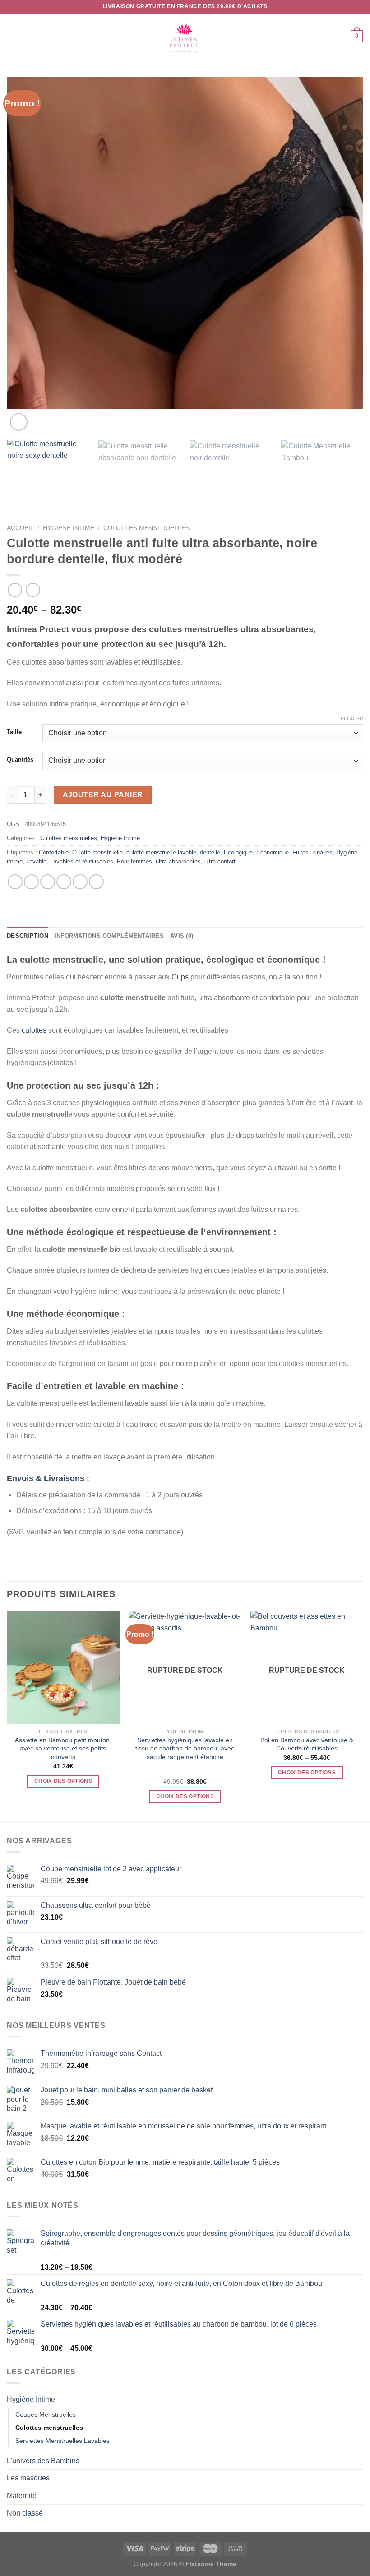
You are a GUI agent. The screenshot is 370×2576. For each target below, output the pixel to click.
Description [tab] (28, 936)
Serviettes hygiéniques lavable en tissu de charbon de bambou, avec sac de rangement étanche (185, 1748)
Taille (14, 732)
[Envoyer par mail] (64, 882)
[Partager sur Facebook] (31, 882)
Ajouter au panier (103, 795)
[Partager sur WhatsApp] (15, 882)
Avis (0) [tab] (182, 936)
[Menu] (12, 36)
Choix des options (63, 1781)
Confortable (54, 852)
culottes (34, 1030)
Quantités (20, 760)
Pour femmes (134, 861)
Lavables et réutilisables (82, 861)
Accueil (20, 528)
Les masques (28, 2478)
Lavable (36, 861)
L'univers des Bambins (43, 2461)
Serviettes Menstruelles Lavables (62, 2441)
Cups (180, 977)
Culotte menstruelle (97, 852)
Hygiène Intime (69, 528)
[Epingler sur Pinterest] (80, 882)
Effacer (352, 719)
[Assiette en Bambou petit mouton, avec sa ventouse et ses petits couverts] (63, 1667)
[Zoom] (19, 422)
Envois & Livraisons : (48, 1478)
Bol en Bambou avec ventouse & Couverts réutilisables (307, 1744)
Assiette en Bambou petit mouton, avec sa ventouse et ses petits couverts (63, 1748)
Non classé (25, 2513)
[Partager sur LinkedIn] (96, 882)
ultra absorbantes (178, 861)
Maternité (22, 2495)
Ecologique (238, 852)
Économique (273, 852)
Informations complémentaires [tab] (109, 936)
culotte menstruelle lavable (161, 852)
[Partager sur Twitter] (48, 882)
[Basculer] (360, 2400)
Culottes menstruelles (146, 528)
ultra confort (220, 861)
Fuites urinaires (312, 852)
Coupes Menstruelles (46, 2414)
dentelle (210, 852)
